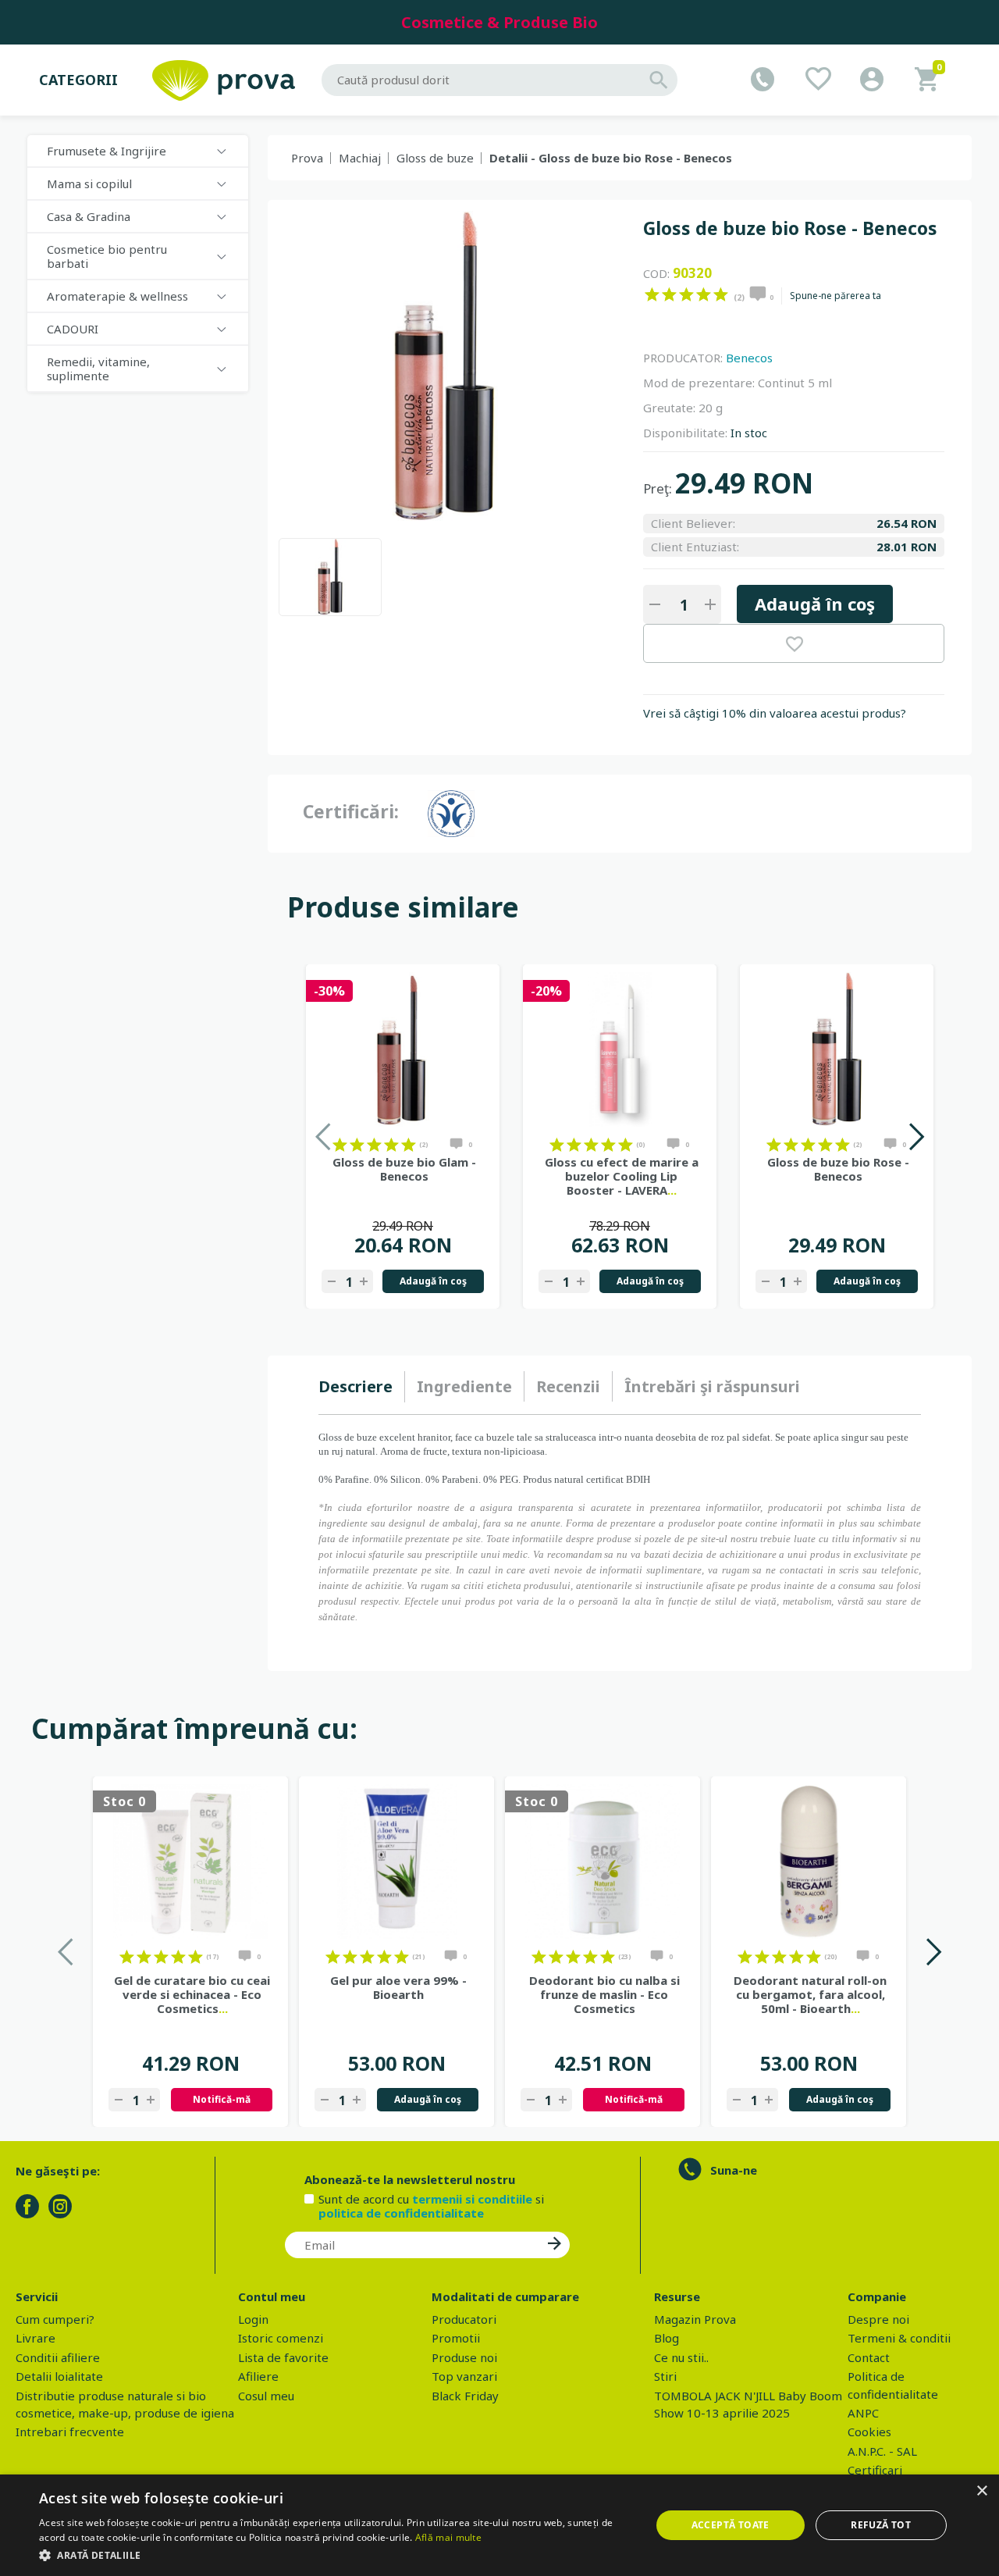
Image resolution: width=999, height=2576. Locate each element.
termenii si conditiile (472, 2199)
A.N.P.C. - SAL (882, 2451)
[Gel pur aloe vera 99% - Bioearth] (396, 1862)
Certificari (875, 2470)
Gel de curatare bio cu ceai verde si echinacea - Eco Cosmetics (192, 1994)
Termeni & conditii (899, 2338)
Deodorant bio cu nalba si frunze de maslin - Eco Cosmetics (604, 1994)
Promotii (456, 2338)
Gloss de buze (435, 158)
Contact (869, 2357)
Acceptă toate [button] (731, 2525)
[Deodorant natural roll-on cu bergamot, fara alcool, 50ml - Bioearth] (809, 1862)
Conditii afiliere (58, 2357)
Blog (667, 2338)
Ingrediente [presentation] (464, 1386)
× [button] (981, 2491)
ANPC (863, 2413)
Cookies (869, 2432)
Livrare (36, 2338)
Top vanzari (464, 2376)
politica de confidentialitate (401, 2213)
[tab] (362, 1387)
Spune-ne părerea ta (835, 296)
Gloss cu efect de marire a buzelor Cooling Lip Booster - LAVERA (622, 1176)
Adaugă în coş (815, 604)
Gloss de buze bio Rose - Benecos (838, 1169)
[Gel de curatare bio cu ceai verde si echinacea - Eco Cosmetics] (190, 1862)
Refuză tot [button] (881, 2525)
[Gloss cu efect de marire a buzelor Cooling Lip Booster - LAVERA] (620, 1049)
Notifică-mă (222, 2099)
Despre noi (878, 2319)
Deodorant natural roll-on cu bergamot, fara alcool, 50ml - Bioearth (810, 1994)
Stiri (665, 2376)
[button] (336, 2555)
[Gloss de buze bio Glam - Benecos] (403, 1049)
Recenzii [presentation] (568, 1386)
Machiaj (360, 158)
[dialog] (499, 2525)
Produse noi (464, 2357)
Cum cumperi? (55, 2319)
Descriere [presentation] (356, 1386)
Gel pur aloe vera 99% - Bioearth (398, 1987)
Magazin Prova (695, 2319)
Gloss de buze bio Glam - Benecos (404, 1169)
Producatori (464, 2319)
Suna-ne (734, 2170)
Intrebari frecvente (70, 2432)
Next (916, 1137)
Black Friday (465, 2396)
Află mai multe (448, 2537)
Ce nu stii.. (681, 2357)
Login (253, 2319)
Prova (307, 158)
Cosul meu (266, 2396)
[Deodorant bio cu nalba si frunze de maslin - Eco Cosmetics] (603, 1862)
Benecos (749, 358)
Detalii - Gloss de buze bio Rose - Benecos (611, 158)
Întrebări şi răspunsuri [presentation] (712, 1386)
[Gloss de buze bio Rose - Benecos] (330, 577)
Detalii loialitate (59, 2376)
